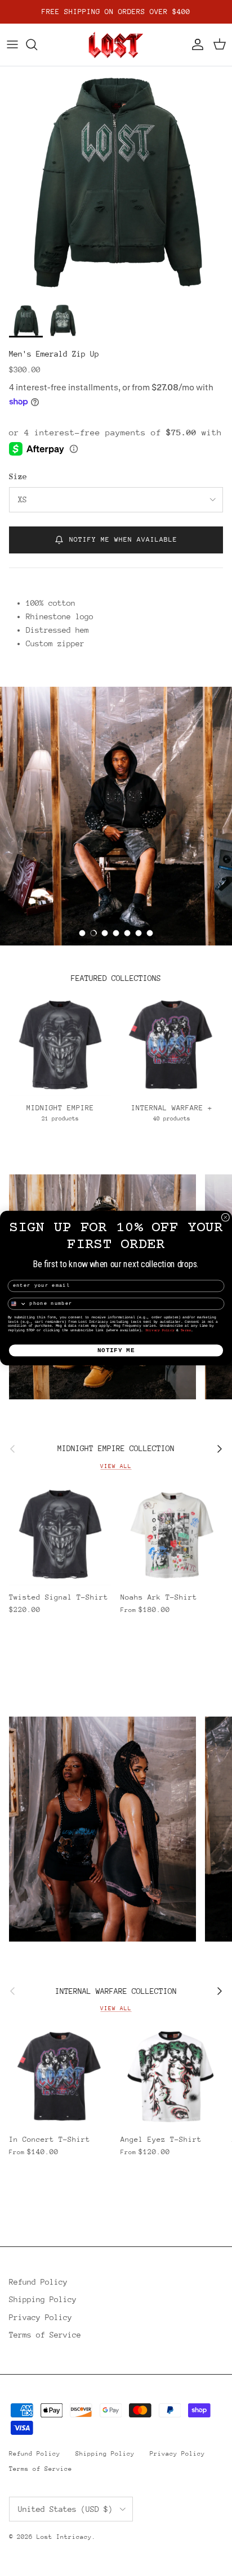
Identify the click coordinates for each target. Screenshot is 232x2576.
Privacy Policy (160, 1330)
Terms (186, 1330)
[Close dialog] (226, 1217)
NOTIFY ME (116, 1350)
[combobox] (17, 1304)
